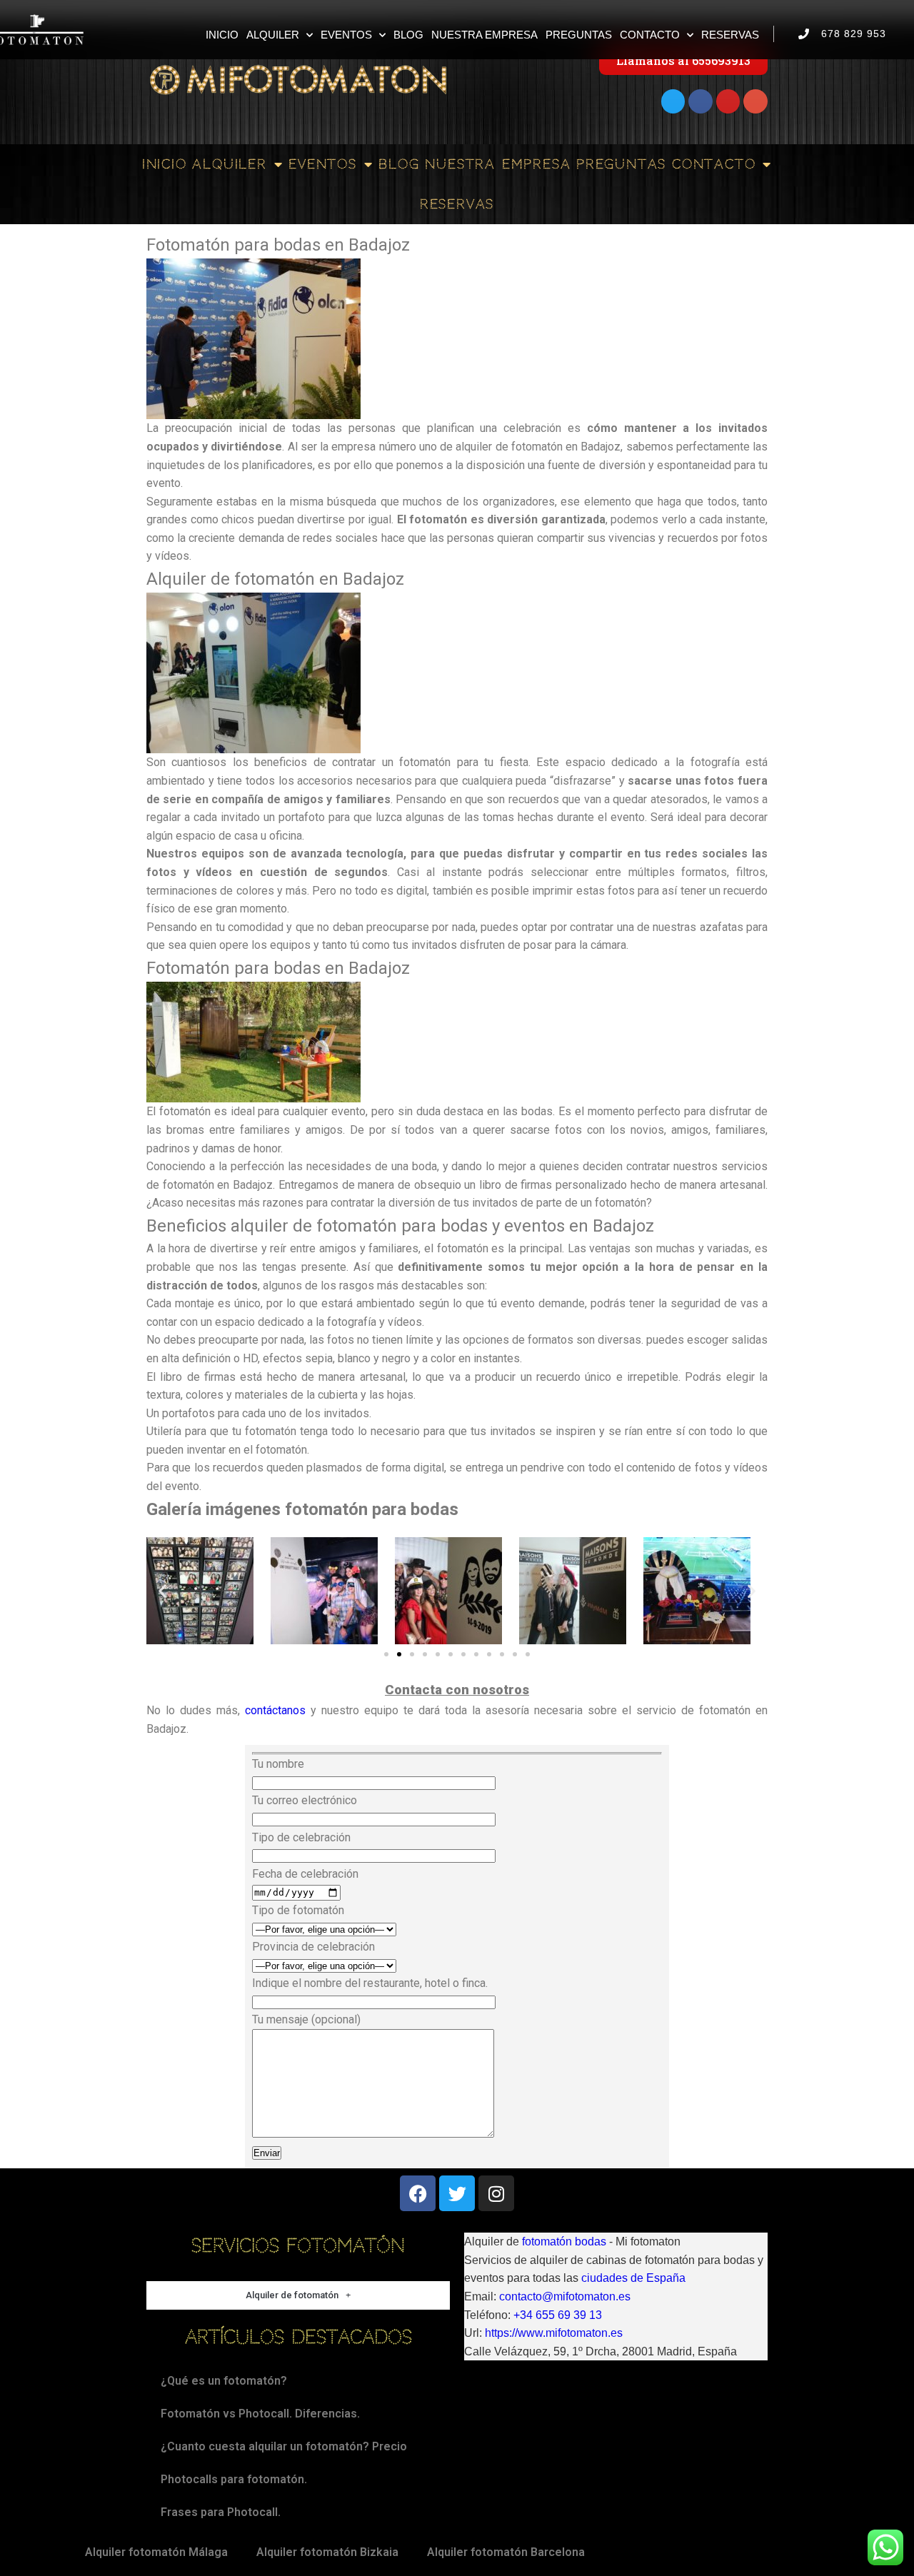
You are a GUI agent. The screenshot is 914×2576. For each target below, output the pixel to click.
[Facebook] (700, 101)
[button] (162, 1591)
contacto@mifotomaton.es (565, 2296)
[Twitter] (673, 101)
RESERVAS (730, 35)
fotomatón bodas (564, 2242)
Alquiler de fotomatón (292, 2295)
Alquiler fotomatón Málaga (156, 2552)
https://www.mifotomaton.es (554, 2333)
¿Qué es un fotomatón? (224, 2381)
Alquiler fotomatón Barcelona (506, 2552)
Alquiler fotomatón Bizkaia (327, 2552)
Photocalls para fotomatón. (234, 2479)
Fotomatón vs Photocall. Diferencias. (260, 2414)
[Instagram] (496, 2193)
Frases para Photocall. (221, 2512)
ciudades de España (633, 2278)
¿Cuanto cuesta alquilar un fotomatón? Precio (284, 2446)
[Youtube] (728, 101)
